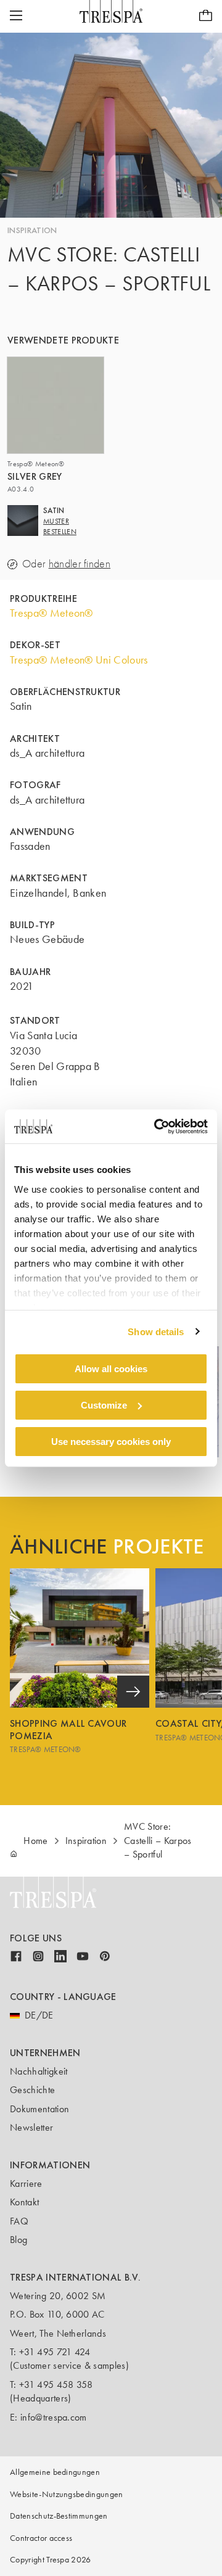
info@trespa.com (54, 2417)
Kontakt (24, 2202)
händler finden (80, 564)
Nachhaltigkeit (39, 2071)
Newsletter (31, 2127)
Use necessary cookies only (111, 1441)
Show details (156, 1331)
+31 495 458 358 (56, 2385)
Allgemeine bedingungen (55, 2472)
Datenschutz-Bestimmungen (59, 2516)
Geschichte (32, 2090)
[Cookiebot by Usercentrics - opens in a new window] (157, 1126)
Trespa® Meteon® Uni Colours (79, 660)
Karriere (26, 2183)
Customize (104, 1405)
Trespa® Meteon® (51, 613)
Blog (18, 2240)
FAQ (19, 2221)
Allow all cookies (111, 1369)
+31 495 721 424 (55, 2352)
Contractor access (41, 2538)
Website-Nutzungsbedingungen (67, 2494)
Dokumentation (39, 2109)
